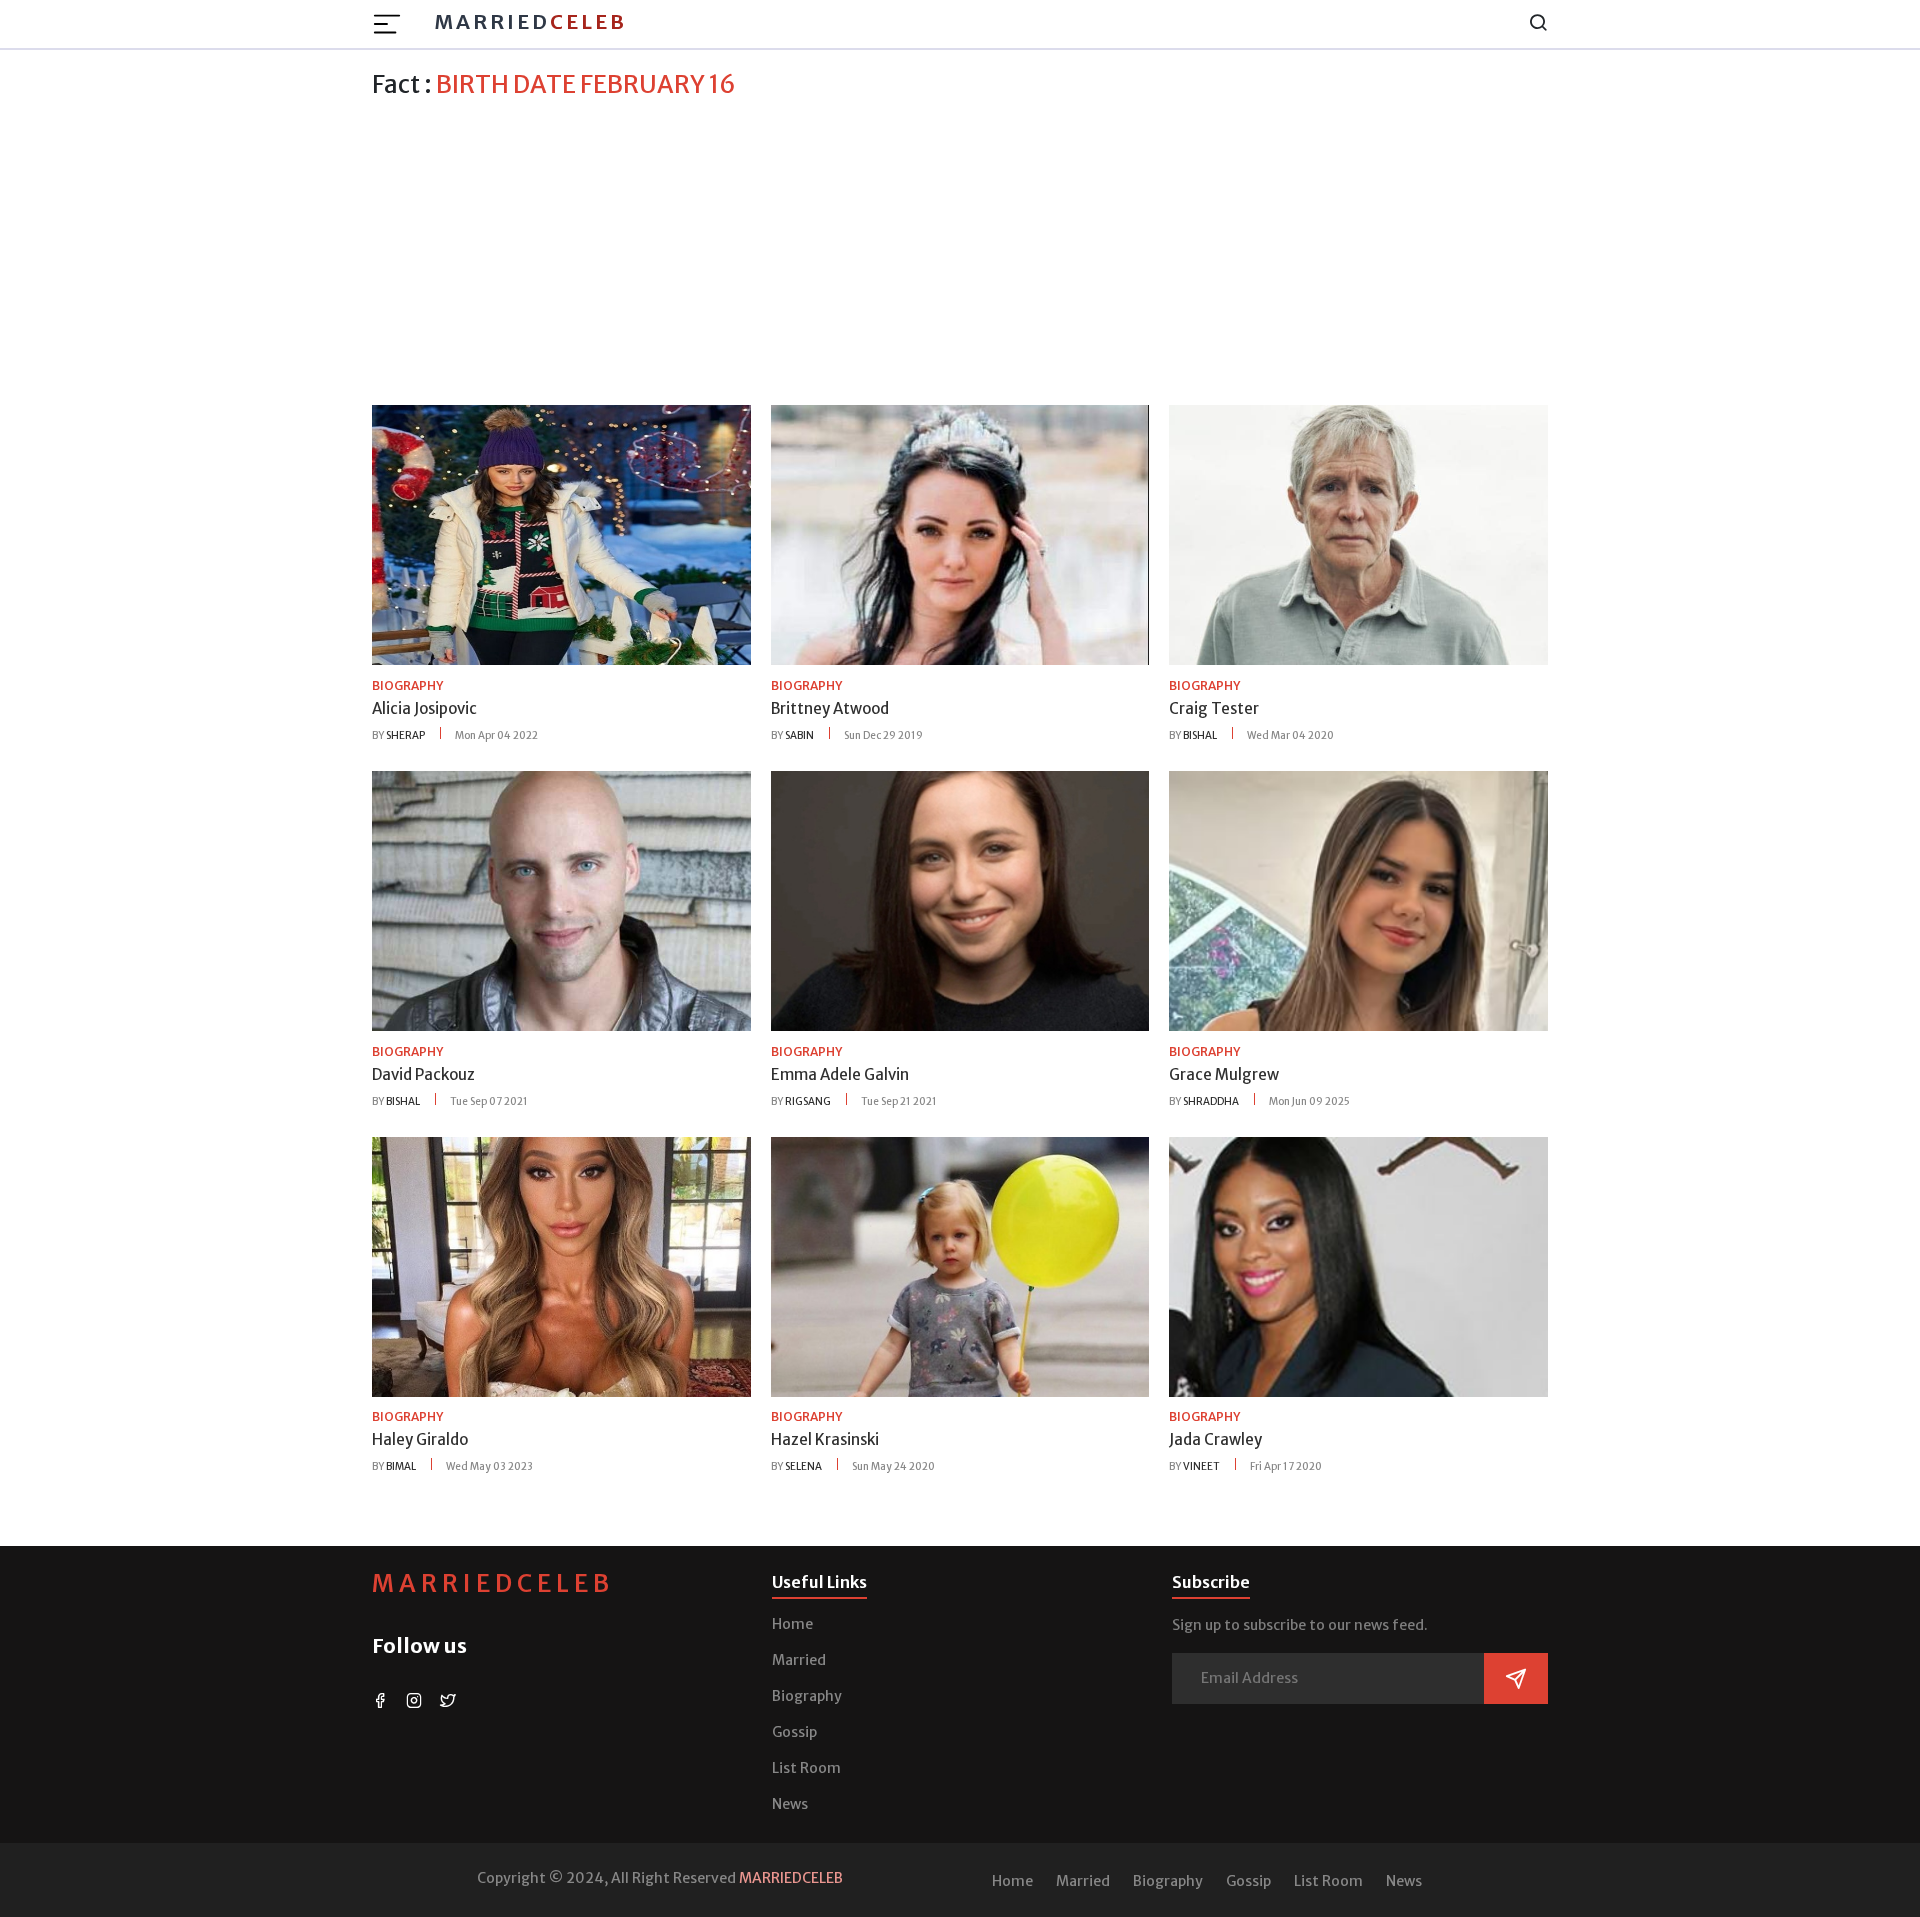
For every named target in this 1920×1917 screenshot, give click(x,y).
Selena (803, 1466)
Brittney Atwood (830, 708)
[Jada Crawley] (1358, 1265)
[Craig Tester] (1358, 534)
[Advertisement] (960, 249)
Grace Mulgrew (1224, 1074)
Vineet (1201, 1466)
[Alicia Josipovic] (561, 534)
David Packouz (423, 1074)
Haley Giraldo (420, 1439)
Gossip (794, 1732)
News (790, 1804)
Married (530, 21)
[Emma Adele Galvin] (960, 900)
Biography (807, 1696)
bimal (401, 1466)
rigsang (808, 1101)
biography (407, 685)
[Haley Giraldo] (561, 1265)
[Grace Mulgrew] (1358, 900)
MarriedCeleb (493, 1583)
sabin (799, 735)
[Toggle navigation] (393, 24)
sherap (405, 735)
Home (792, 1624)
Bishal (1200, 735)
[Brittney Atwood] (960, 534)
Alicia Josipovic (424, 708)
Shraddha (1211, 1101)
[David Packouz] (561, 900)
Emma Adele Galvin (840, 1074)
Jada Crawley (1215, 1439)
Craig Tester (1214, 708)
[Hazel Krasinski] (960, 1265)
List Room (806, 1768)
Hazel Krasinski (825, 1439)
